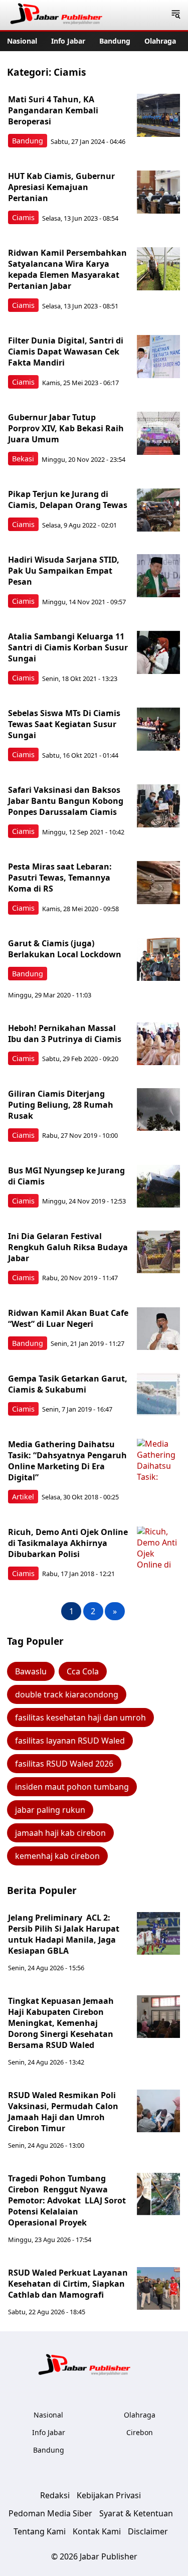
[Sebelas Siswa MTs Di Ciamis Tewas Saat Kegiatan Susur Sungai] (158, 729)
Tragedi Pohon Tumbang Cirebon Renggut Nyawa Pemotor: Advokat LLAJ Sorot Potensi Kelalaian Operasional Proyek (67, 2200)
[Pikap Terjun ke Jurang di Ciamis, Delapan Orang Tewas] (158, 510)
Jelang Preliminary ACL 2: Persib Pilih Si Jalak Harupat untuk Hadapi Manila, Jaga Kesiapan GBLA (64, 1934)
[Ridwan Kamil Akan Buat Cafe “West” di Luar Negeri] (158, 1329)
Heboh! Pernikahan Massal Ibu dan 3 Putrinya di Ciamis (65, 1034)
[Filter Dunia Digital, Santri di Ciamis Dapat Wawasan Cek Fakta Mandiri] (158, 357)
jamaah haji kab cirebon (60, 1833)
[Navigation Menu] (176, 15)
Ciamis (23, 217)
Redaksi (55, 2495)
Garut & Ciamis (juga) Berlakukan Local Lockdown (65, 949)
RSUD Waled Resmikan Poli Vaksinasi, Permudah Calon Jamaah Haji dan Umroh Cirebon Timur (63, 2112)
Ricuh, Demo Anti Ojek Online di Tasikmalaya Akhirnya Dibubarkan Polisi (68, 1543)
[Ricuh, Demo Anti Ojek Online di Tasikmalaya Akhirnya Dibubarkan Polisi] (158, 1548)
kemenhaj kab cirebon (57, 1856)
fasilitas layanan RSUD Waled (70, 1741)
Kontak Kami (97, 2531)
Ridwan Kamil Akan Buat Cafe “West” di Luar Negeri (68, 1318)
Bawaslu (31, 1671)
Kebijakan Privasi (109, 2495)
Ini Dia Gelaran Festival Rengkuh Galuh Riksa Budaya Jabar (68, 1247)
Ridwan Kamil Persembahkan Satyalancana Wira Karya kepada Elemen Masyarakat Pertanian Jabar (67, 269)
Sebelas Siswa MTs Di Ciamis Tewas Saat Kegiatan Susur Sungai (64, 724)
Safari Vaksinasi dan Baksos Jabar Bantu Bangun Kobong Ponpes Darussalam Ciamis (66, 801)
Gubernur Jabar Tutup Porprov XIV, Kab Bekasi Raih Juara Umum (66, 428)
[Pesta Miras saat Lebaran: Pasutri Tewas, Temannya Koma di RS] (158, 883)
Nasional (22, 41)
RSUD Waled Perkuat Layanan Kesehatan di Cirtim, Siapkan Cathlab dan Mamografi (68, 2284)
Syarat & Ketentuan (136, 2513)
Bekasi (23, 459)
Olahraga (160, 41)
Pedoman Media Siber (50, 2513)
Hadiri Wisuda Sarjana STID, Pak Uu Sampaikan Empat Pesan (64, 571)
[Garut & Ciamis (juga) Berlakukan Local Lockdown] (158, 959)
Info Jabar (68, 41)
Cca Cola (83, 1671)
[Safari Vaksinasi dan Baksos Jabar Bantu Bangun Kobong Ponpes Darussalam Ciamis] (158, 806)
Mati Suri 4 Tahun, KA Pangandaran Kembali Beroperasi (53, 110)
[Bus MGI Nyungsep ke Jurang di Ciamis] (158, 1186)
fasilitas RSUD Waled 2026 (64, 1764)
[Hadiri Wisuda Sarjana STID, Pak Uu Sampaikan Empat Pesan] (158, 576)
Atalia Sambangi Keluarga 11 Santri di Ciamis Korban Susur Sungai (68, 647)
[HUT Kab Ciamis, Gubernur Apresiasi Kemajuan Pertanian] (158, 192)
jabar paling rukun (50, 1810)
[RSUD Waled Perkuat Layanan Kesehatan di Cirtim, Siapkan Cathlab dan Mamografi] (158, 2289)
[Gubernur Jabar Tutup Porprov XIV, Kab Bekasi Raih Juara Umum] (158, 433)
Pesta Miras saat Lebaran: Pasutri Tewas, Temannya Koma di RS (60, 878)
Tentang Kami (40, 2531)
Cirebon (140, 2432)
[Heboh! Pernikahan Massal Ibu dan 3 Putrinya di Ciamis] (158, 1044)
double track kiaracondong (67, 1694)
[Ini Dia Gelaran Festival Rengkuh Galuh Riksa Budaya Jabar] (158, 1252)
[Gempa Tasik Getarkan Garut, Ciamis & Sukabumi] (158, 1395)
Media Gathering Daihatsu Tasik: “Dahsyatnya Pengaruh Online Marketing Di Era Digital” (67, 1461)
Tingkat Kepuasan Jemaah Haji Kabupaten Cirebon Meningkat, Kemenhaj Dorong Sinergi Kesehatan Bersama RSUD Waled (61, 2023)
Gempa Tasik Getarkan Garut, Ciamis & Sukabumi (68, 1384)
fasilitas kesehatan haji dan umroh (80, 1718)
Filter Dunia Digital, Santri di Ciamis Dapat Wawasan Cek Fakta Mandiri (66, 352)
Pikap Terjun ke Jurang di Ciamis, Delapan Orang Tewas (68, 499)
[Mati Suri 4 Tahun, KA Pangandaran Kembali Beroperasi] (158, 115)
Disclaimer (148, 2531)
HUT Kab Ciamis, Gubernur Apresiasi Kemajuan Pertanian (61, 187)
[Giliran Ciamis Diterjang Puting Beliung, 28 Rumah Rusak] (158, 1110)
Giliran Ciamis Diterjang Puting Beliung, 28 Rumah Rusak (61, 1105)
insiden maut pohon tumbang (72, 1787)
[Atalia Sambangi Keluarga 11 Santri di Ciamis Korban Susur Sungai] (158, 652)
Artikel (23, 1497)
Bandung (115, 41)
